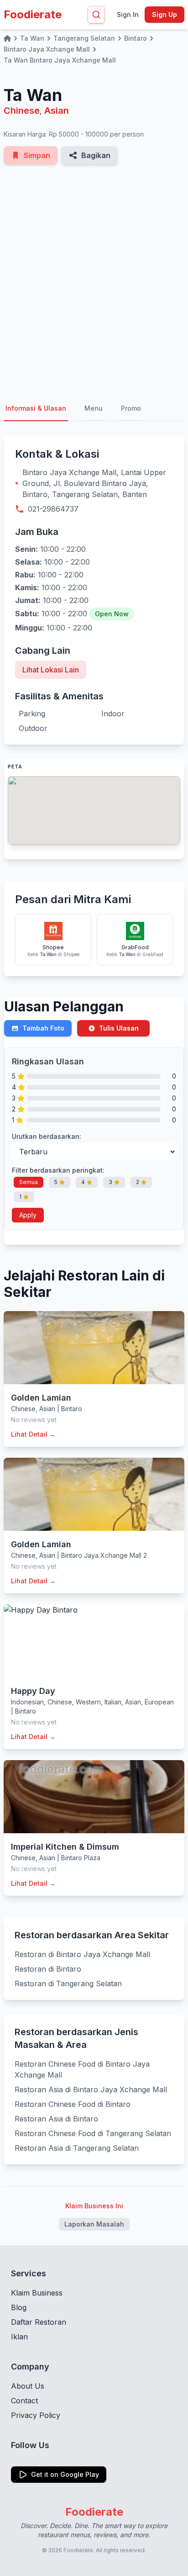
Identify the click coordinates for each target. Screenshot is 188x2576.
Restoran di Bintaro (48, 1969)
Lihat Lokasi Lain (51, 670)
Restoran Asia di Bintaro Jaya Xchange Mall (91, 2089)
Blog (19, 2307)
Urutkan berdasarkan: (47, 1136)
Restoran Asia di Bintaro (56, 2119)
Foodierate (33, 14)
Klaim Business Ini (94, 2206)
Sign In (128, 14)
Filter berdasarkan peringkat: (58, 1170)
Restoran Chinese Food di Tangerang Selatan (93, 2133)
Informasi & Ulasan (36, 408)
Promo (131, 408)
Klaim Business (37, 2293)
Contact (24, 2401)
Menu (94, 408)
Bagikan (96, 155)
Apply (28, 1215)
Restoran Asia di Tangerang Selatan (77, 2148)
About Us (28, 2386)
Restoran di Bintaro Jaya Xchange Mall (82, 1954)
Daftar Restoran (39, 2322)
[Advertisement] (94, 280)
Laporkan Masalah (94, 2224)
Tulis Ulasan (119, 1028)
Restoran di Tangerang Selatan (68, 1984)
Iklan (19, 2337)
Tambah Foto (43, 1028)
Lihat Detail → (33, 1434)
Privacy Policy (36, 2415)
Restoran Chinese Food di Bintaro (73, 2104)
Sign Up (164, 14)
